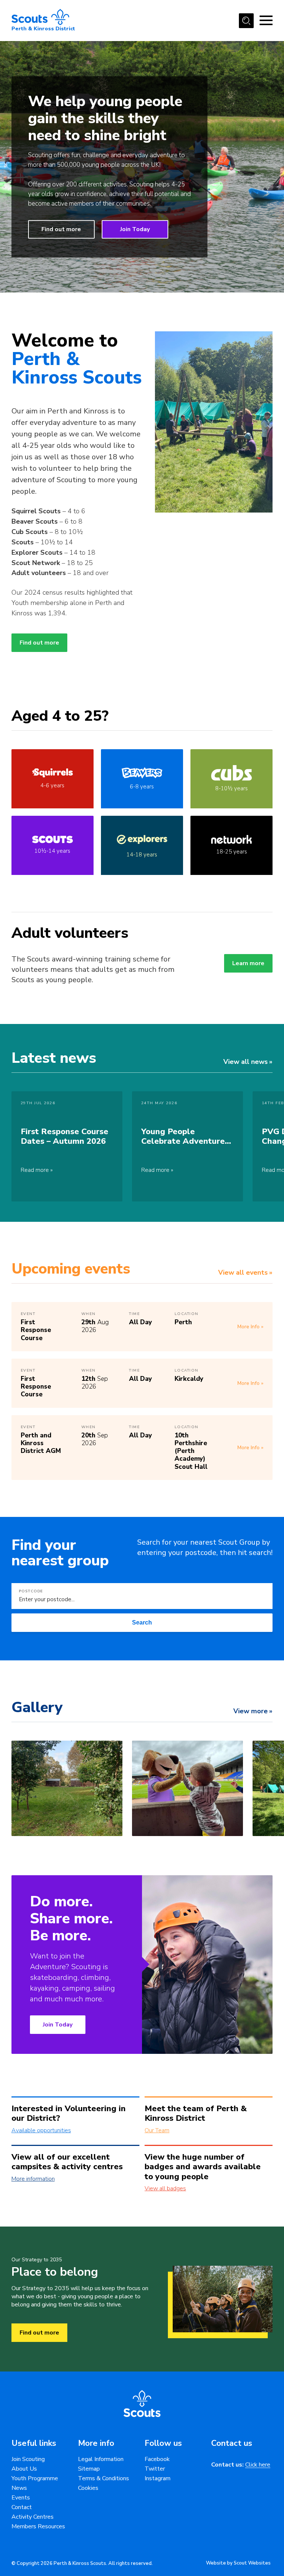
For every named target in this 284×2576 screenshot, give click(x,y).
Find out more (61, 229)
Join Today (135, 229)
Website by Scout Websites (238, 2563)
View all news (246, 1062)
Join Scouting (28, 2459)
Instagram (158, 2478)
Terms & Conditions (104, 2478)
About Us (24, 2469)
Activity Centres (33, 2517)
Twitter (155, 2469)
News (19, 2488)
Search (142, 1622)
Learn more (248, 963)
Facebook (157, 2459)
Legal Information (101, 2459)
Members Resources (38, 2526)
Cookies (88, 2488)
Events (21, 2498)
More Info (248, 1327)
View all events (243, 1272)
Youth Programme (35, 2478)
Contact (22, 2507)
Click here (258, 2465)
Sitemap (89, 2469)
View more (251, 1711)
